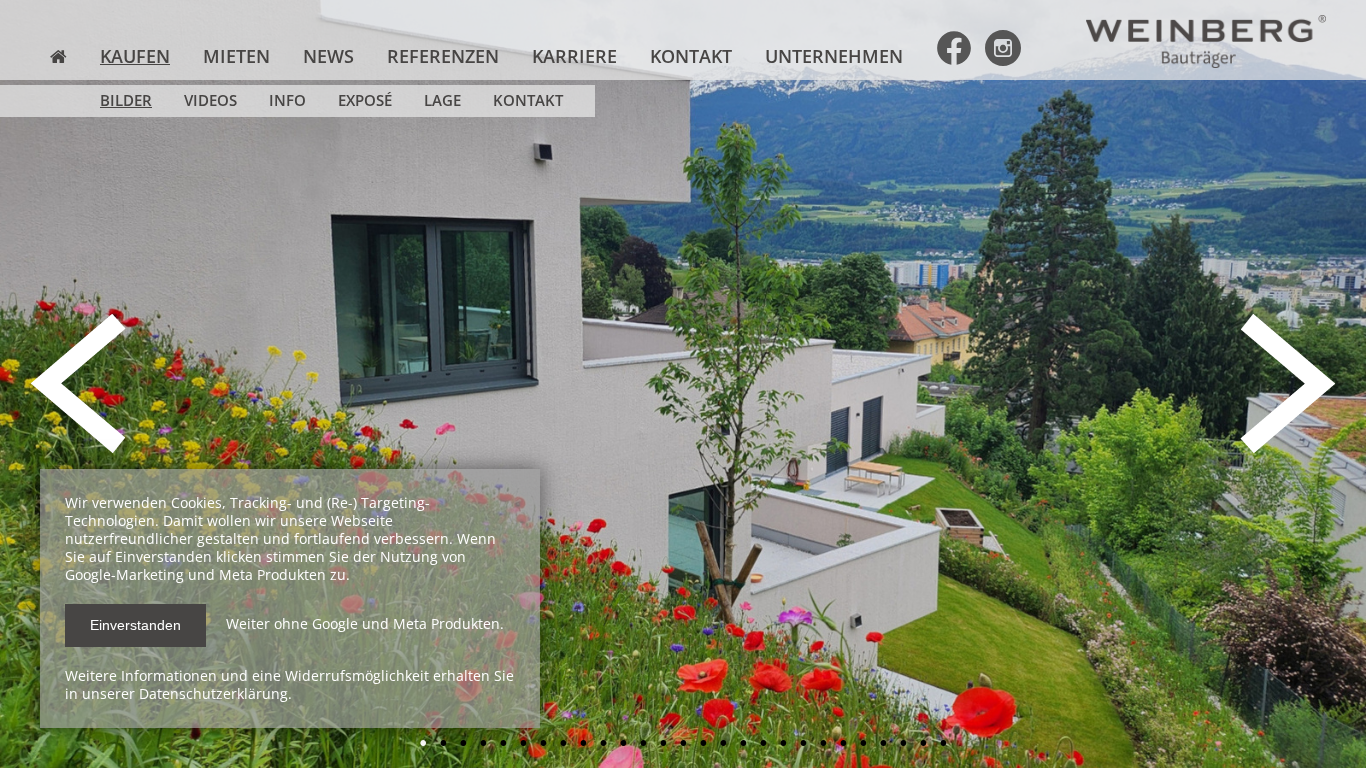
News (328, 56)
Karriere (574, 56)
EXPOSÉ (365, 100)
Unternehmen (834, 56)
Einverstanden (135, 625)
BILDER (126, 100)
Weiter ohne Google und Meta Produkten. (365, 623)
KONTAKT (528, 100)
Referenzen (443, 56)
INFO (287, 100)
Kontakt (691, 56)
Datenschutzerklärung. (215, 693)
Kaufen (135, 56)
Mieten (236, 56)
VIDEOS (210, 100)
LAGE (442, 100)
